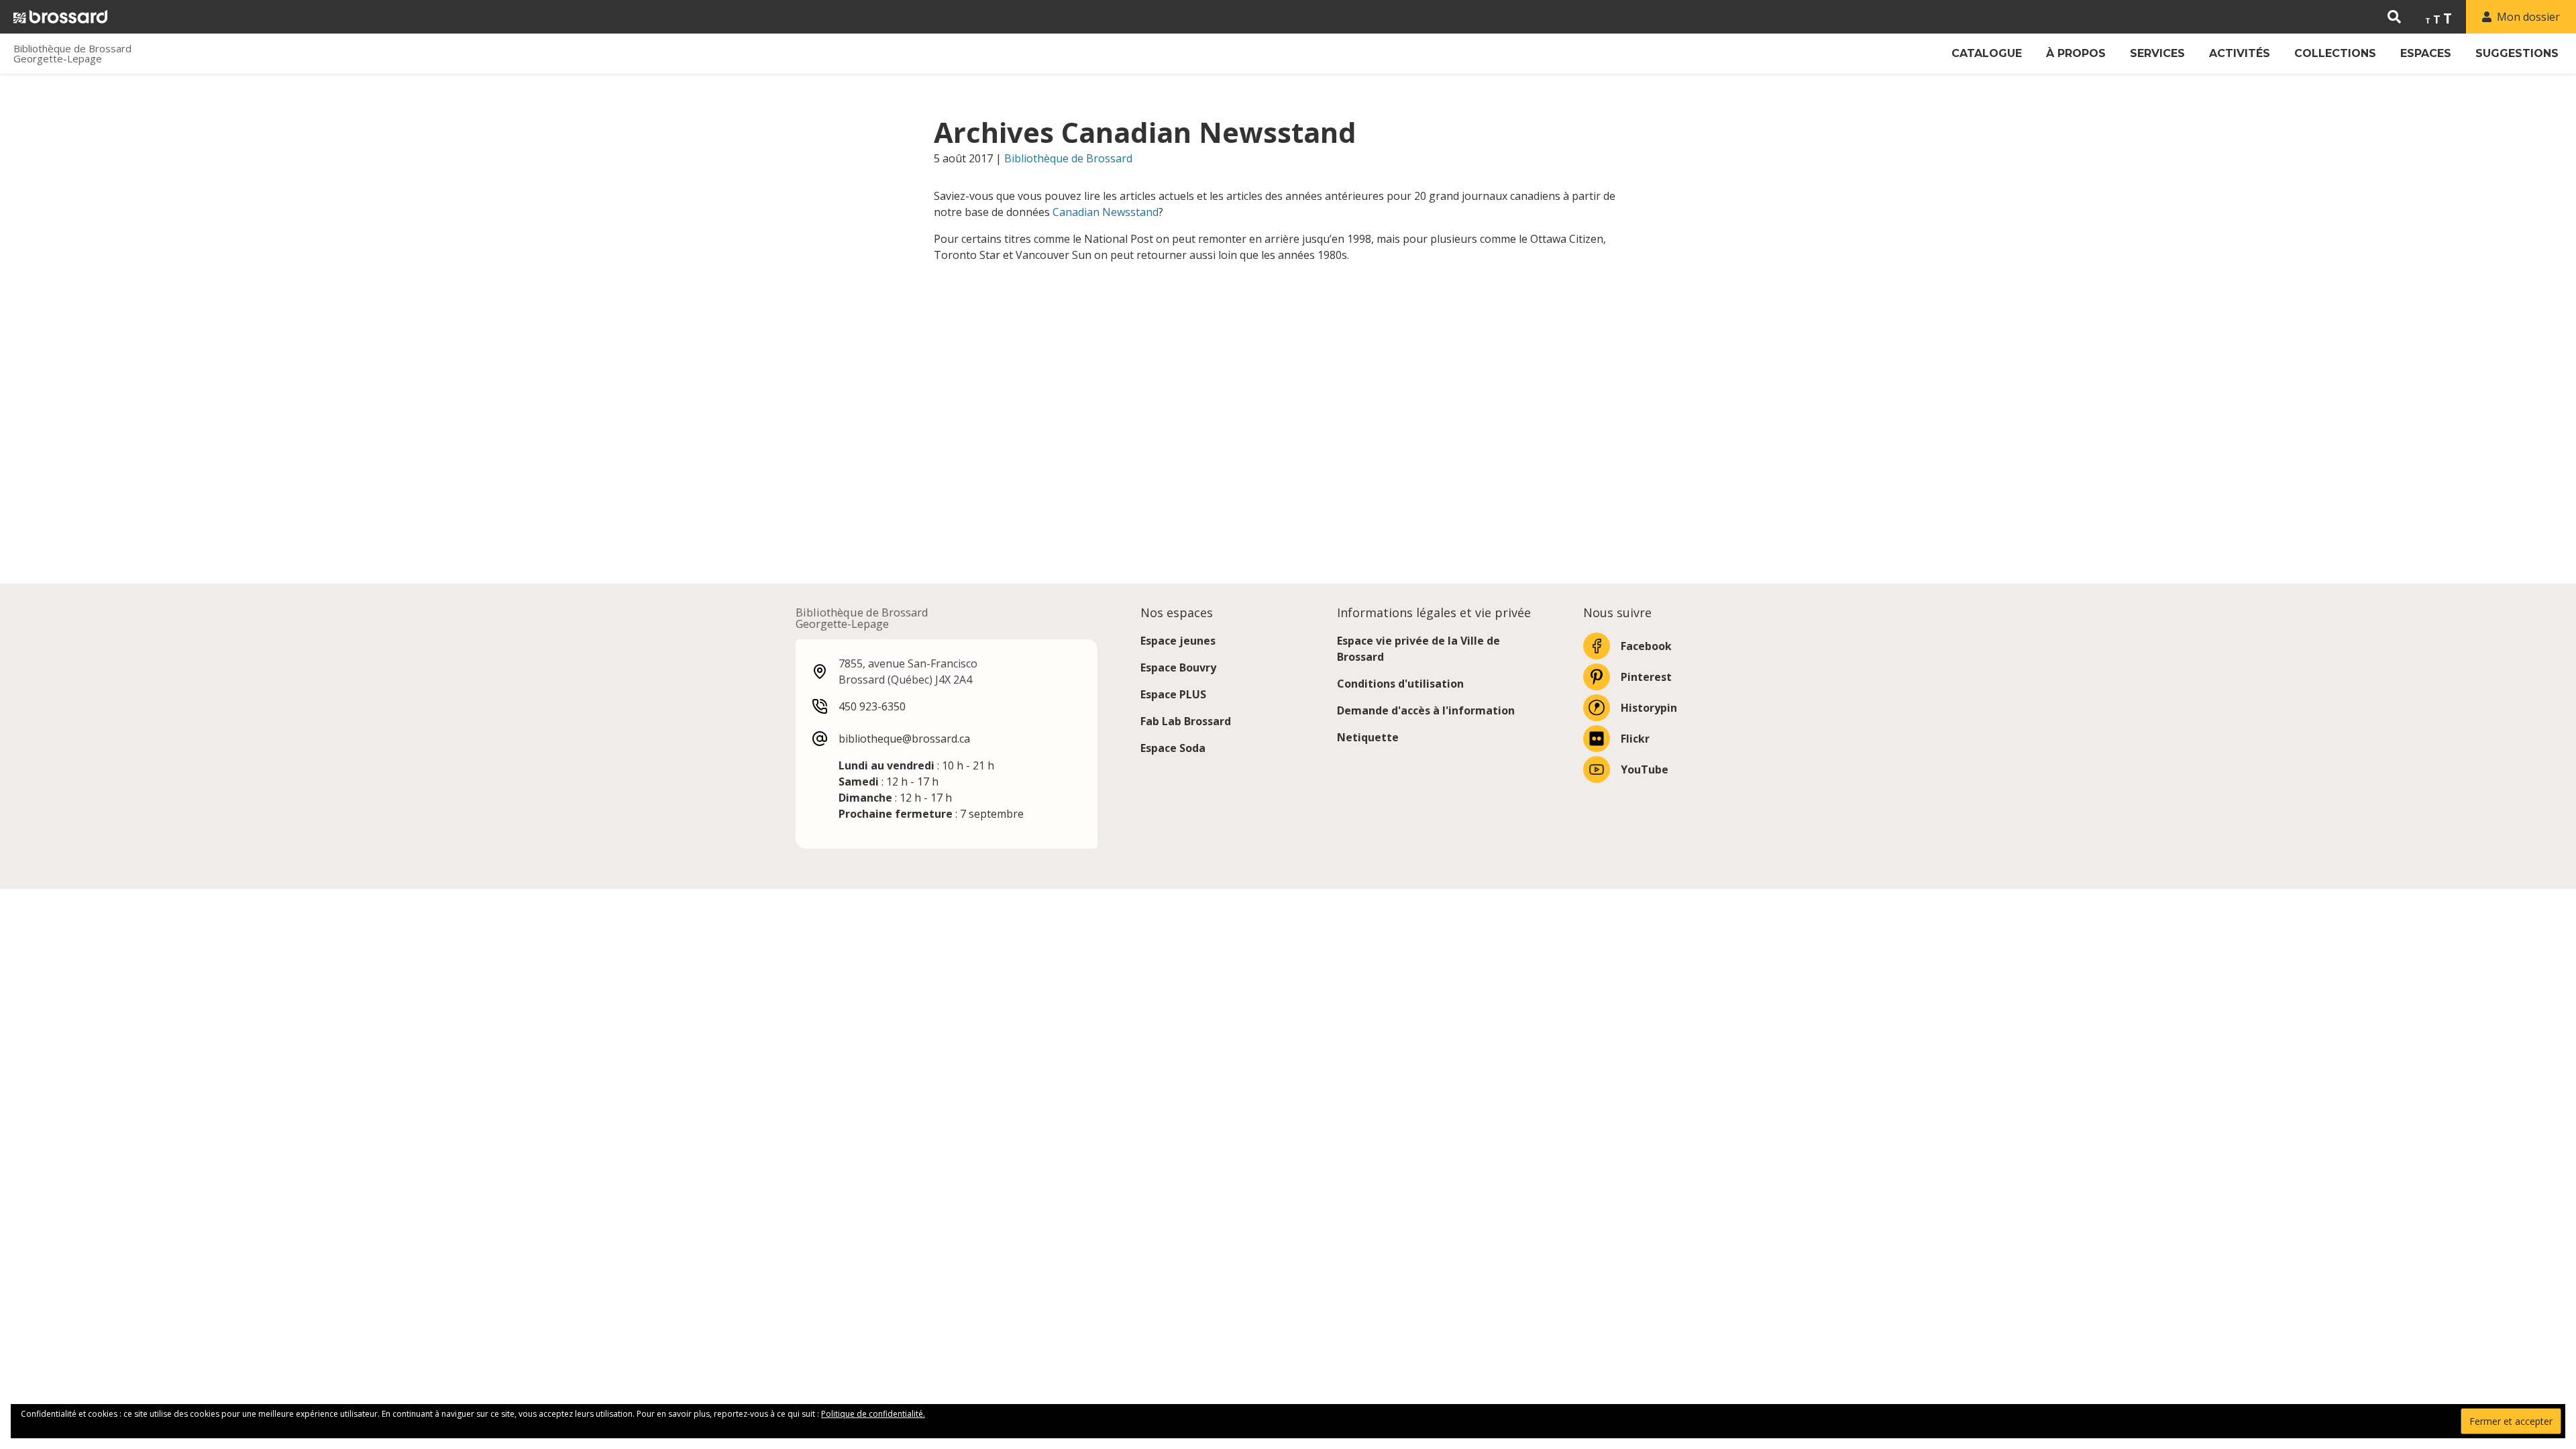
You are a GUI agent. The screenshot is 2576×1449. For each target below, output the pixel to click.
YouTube (1645, 769)
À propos (2076, 53)
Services (2157, 53)
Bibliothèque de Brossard (1068, 158)
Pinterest (1646, 677)
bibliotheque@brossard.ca (904, 739)
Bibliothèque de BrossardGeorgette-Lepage (72, 54)
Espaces (2426, 53)
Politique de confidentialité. (873, 1414)
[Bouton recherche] (2394, 17)
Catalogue (1987, 53)
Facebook (1646, 646)
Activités (2240, 53)
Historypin (1649, 708)
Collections (2335, 53)
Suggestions (2517, 53)
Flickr (1635, 739)
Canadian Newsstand (1106, 212)
